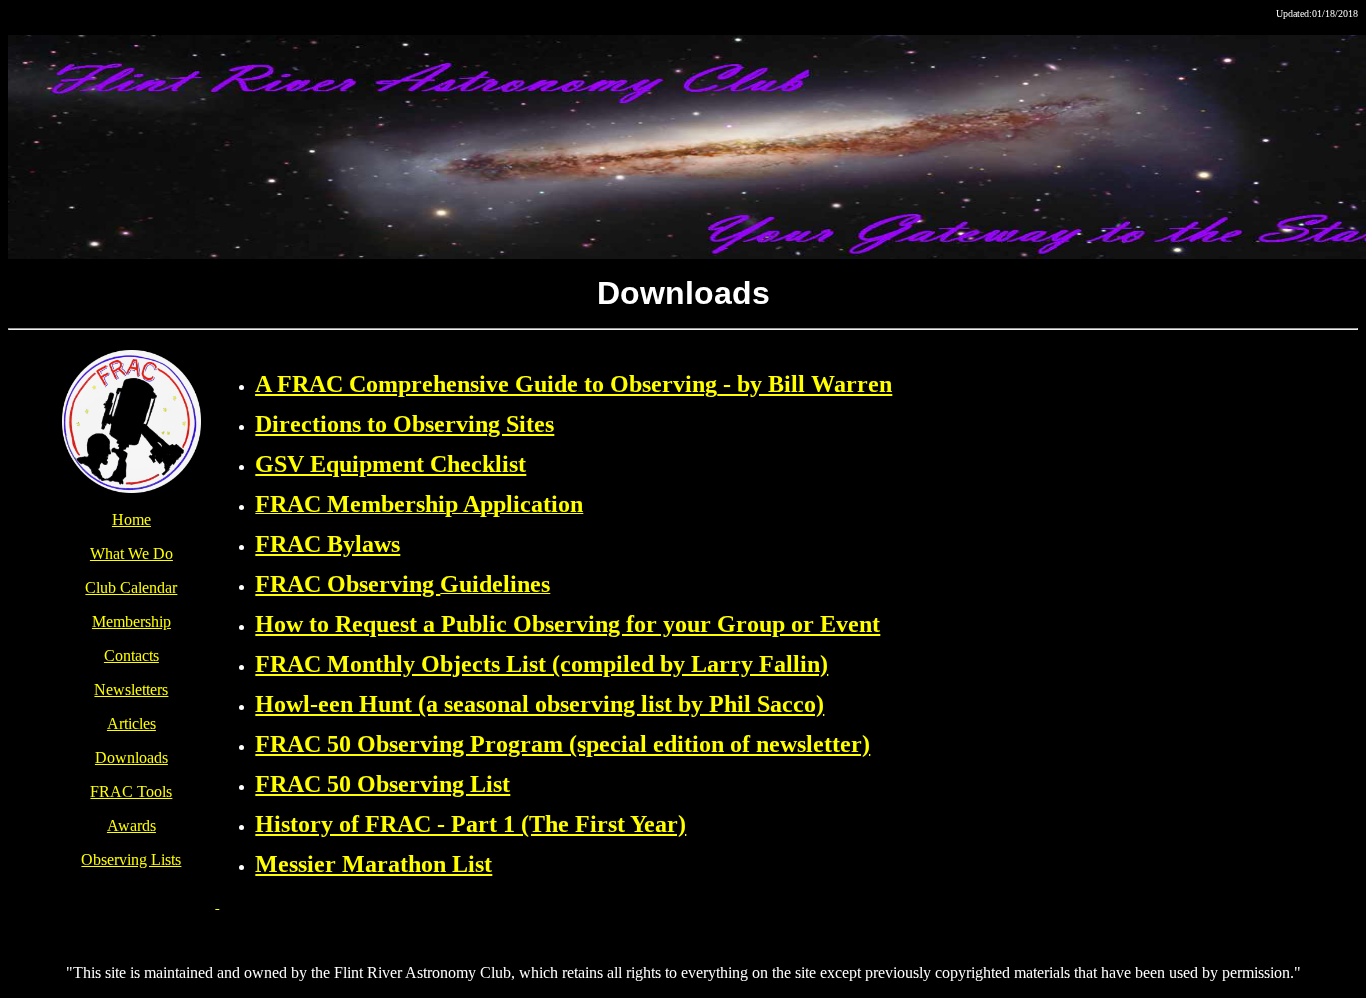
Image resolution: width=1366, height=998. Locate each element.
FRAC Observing (347, 584)
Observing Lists (131, 859)
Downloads (131, 757)
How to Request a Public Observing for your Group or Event (567, 624)
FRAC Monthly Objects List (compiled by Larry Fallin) (541, 664)
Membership (131, 621)
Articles (131, 723)
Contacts (131, 655)
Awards (131, 825)
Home (131, 519)
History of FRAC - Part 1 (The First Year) (470, 824)
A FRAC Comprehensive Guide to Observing (486, 384)
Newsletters (131, 689)
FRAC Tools (131, 791)
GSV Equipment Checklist (390, 464)
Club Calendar (131, 587)
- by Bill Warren (804, 384)
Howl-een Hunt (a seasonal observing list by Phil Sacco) (539, 704)
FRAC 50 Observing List (382, 784)
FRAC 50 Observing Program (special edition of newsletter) (562, 744)
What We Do (131, 553)
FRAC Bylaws (327, 544)
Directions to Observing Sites (404, 424)
